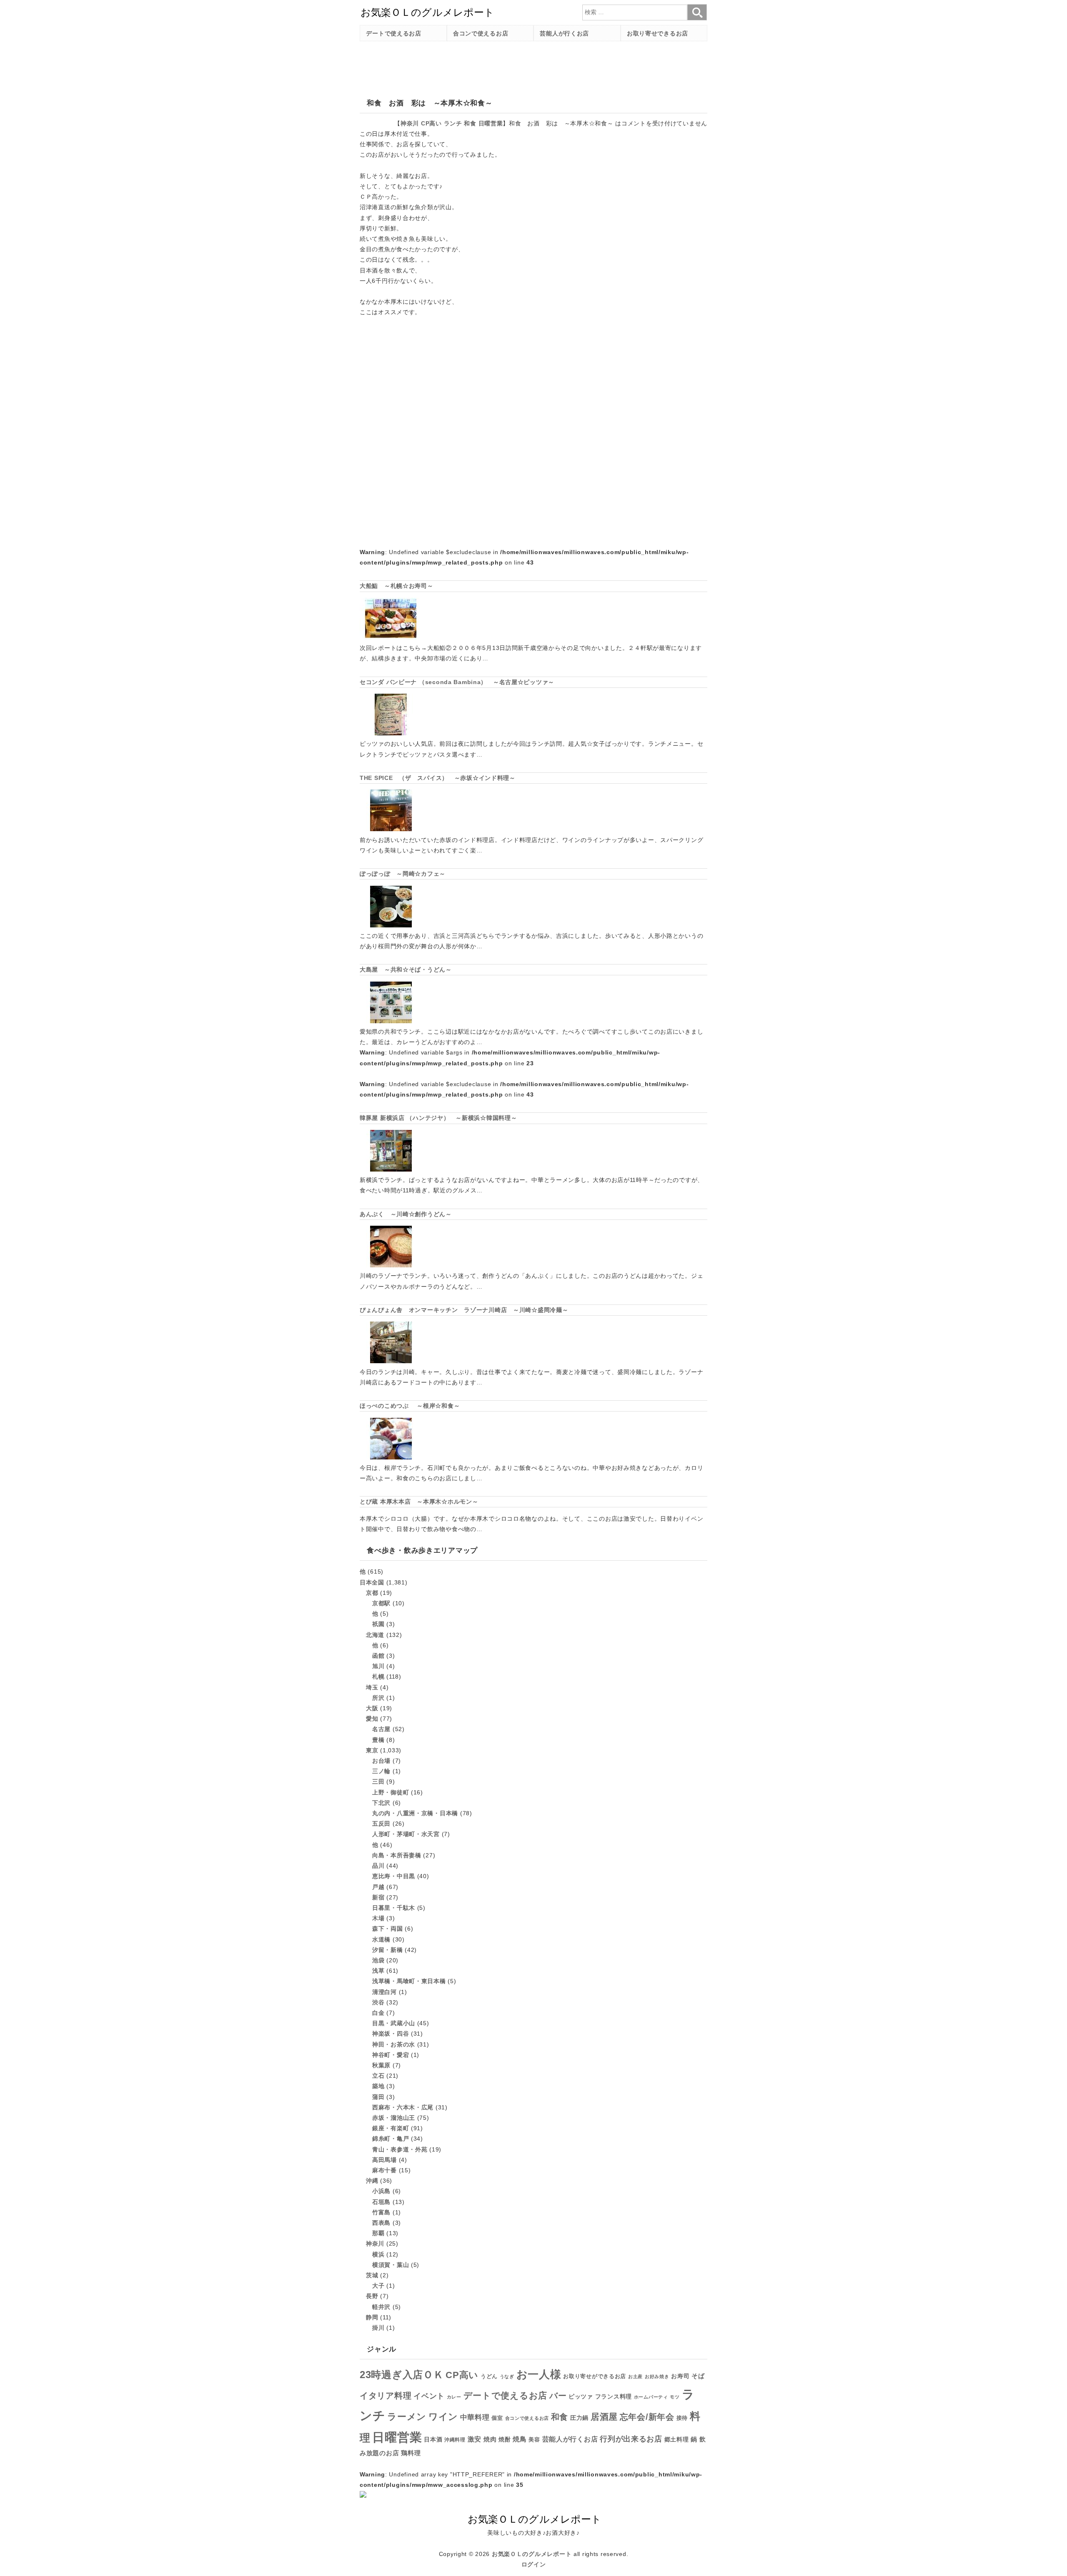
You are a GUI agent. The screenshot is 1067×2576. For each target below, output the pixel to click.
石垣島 (381, 2202)
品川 (378, 1866)
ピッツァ (581, 2397)
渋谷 (378, 2002)
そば (698, 2376)
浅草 (378, 1971)
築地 (378, 2086)
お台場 (381, 1761)
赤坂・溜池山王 (394, 2118)
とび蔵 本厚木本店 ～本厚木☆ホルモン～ (419, 1502)
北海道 (375, 1635)
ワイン (443, 2417)
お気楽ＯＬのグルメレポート (532, 2554)
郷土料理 (677, 2440)
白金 (378, 2013)
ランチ (453, 123)
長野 (372, 2296)
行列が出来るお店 (631, 2439)
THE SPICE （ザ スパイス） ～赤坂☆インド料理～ (438, 778)
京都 (372, 1593)
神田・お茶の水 (394, 2044)
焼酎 (505, 2439)
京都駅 (381, 1603)
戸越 (378, 1887)
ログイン (534, 2564)
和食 (470, 123)
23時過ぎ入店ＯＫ (402, 2375)
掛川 (378, 2328)
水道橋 (381, 1939)
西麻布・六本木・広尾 (403, 2107)
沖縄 (372, 2181)
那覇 (378, 2233)
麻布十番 (384, 2170)
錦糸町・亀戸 (391, 2139)
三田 (378, 1781)
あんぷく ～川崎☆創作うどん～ (406, 1214)
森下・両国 (388, 1929)
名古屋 (381, 1729)
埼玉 (372, 1687)
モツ (675, 2397)
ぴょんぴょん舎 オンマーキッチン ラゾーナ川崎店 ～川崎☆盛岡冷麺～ (464, 1310)
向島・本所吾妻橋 (397, 1855)
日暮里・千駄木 (394, 1908)
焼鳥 (520, 2439)
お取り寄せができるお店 (595, 2376)
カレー (454, 2397)
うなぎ (507, 2376)
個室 (497, 2418)
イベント (429, 2396)
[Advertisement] (511, 66)
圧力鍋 (579, 2418)
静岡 (372, 2317)
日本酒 (433, 2439)
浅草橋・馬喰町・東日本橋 (409, 1981)
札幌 (378, 1677)
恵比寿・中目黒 (394, 1876)
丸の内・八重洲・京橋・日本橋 (415, 1813)
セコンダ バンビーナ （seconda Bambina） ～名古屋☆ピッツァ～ (457, 682)
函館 (378, 1656)
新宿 (378, 1897)
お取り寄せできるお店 (657, 33)
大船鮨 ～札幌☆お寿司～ (397, 586)
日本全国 (372, 1582)
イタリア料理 (386, 2396)
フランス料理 (614, 2396)
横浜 (378, 2254)
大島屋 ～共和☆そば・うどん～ (406, 969)
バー (558, 2396)
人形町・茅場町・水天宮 (406, 1834)
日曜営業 (491, 123)
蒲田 (378, 2097)
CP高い (431, 123)
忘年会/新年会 (647, 2417)
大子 (378, 2286)
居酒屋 (604, 2417)
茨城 (372, 2275)
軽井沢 (381, 2307)
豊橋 (378, 1740)
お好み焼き (657, 2376)
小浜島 (381, 2191)
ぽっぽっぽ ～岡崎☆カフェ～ (403, 874)
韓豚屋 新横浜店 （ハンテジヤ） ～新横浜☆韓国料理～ (438, 1118)
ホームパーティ (651, 2397)
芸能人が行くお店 (564, 33)
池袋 (378, 1960)
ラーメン (407, 2417)
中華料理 (475, 2417)
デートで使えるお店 (393, 33)
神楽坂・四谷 (391, 2034)
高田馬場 (384, 2160)
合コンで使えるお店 (481, 33)
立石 (378, 2076)
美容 (534, 2440)
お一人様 (539, 2374)
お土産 (635, 2376)
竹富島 (381, 2212)
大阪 (372, 1708)
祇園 (378, 1624)
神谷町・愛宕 (391, 2055)
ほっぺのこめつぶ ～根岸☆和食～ (410, 1406)
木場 (378, 1918)
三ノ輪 (381, 1771)
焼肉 (490, 2439)
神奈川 (410, 123)
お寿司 (680, 2376)
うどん (489, 2376)
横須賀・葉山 (391, 2265)
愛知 (372, 1719)
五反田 (381, 1824)
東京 (372, 1750)
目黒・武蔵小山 (394, 2023)
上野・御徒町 (391, 1792)
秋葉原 (381, 2065)
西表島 (381, 2223)
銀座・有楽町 (391, 2128)
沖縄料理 (455, 2440)
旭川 (378, 1666)
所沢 (378, 1698)
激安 (475, 2439)
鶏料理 (411, 2453)
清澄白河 (384, 1992)
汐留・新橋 (388, 1950)
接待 (682, 2418)
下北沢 (381, 1803)
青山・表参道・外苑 (400, 2149)
